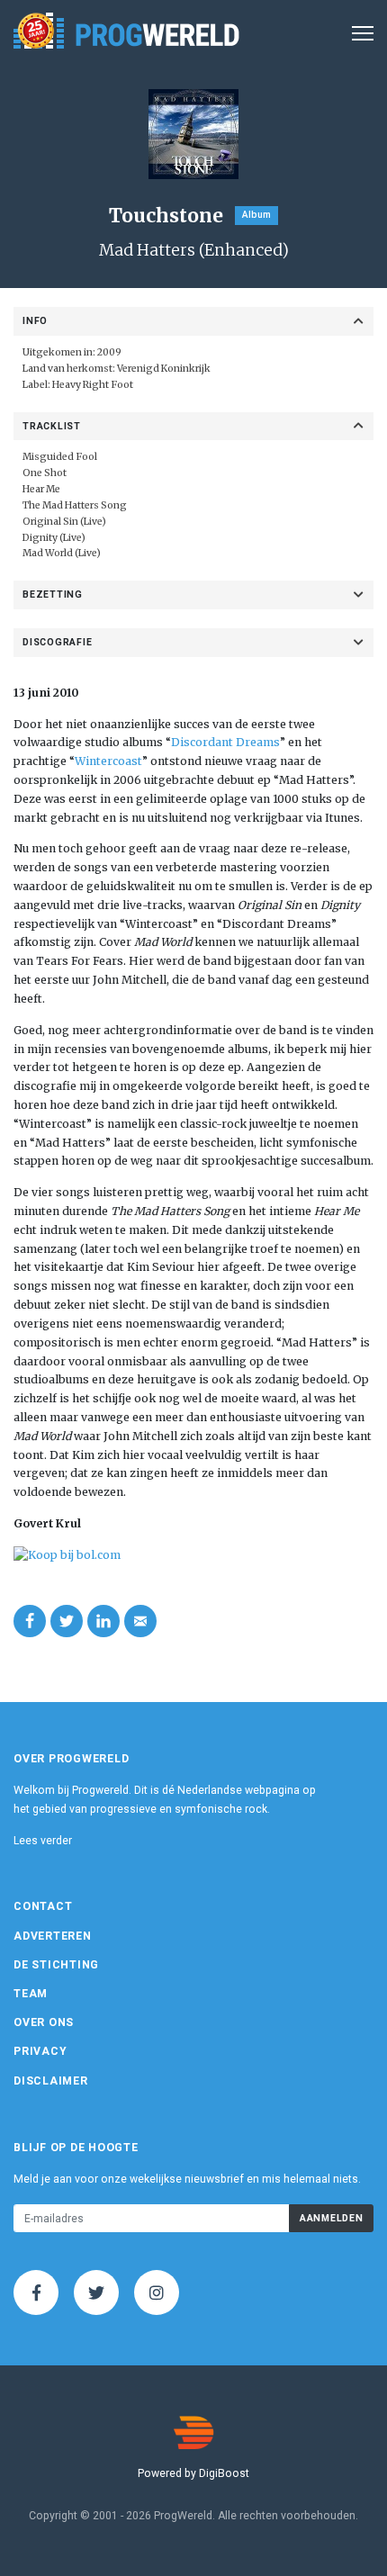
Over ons (44, 2022)
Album (256, 215)
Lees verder (43, 1841)
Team (31, 1994)
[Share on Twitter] (67, 1621)
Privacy (40, 2051)
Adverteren (53, 1936)
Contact (43, 1906)
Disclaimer (51, 2081)
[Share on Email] (140, 1621)
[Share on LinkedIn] (103, 1621)
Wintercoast (108, 761)
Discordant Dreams (225, 742)
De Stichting (56, 1965)
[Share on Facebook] (30, 1621)
